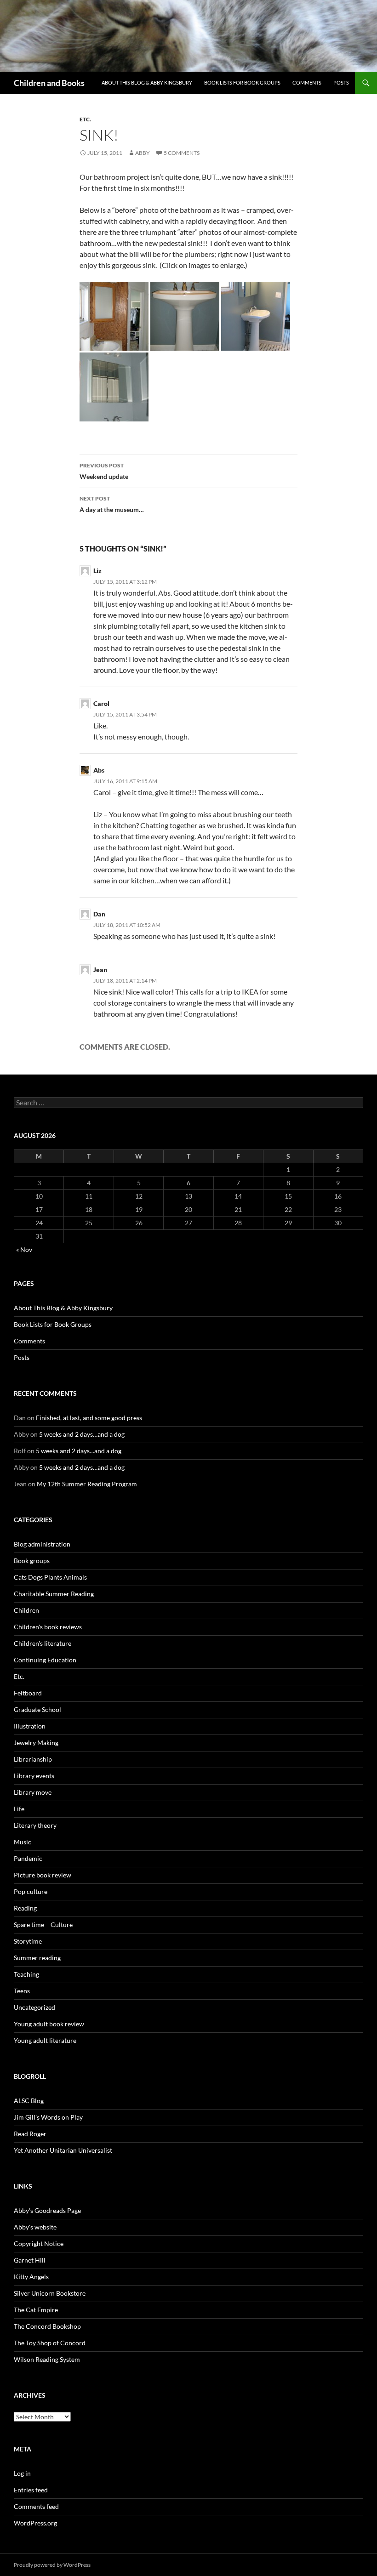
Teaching (26, 1974)
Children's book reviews (48, 1627)
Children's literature (43, 1643)
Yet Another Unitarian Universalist (63, 2150)
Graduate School (37, 1709)
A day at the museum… (112, 504)
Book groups (32, 1561)
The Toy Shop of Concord (50, 2343)
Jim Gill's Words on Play (48, 2117)
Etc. (85, 119)
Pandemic (28, 1858)
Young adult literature (45, 2040)
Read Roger (30, 2134)
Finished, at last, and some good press (89, 1418)
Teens (22, 1991)
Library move (33, 1792)
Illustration (30, 1726)
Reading (25, 1908)
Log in (22, 2473)
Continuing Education (45, 1660)
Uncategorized (34, 2007)
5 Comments (182, 153)
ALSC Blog (29, 2101)
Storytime (28, 1941)
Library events (34, 1776)
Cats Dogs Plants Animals (50, 1577)
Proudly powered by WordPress (52, 2565)
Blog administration (42, 1544)
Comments (307, 82)
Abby (143, 153)
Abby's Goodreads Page (47, 2210)
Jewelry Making (36, 1743)
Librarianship (33, 1759)
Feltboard (28, 1693)
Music (23, 1842)
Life (19, 1809)
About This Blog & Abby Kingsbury (147, 82)
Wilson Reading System (47, 2359)
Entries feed (31, 2490)
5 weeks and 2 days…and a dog (82, 1434)
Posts (341, 82)
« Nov (24, 1249)
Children (26, 1610)
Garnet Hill (30, 2260)
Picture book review (43, 1875)
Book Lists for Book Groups (242, 82)
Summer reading (37, 1958)
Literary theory (35, 1825)
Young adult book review (49, 2024)
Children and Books (49, 83)
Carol (101, 703)
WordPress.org (35, 2523)
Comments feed (36, 2506)
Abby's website (35, 2227)
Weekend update (104, 471)
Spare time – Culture (43, 1925)
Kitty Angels (31, 2277)
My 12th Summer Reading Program (87, 1484)
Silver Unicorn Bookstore (50, 2293)
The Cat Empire (36, 2310)
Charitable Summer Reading (54, 1594)
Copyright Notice (39, 2243)
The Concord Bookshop (47, 2326)
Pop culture (31, 1891)
